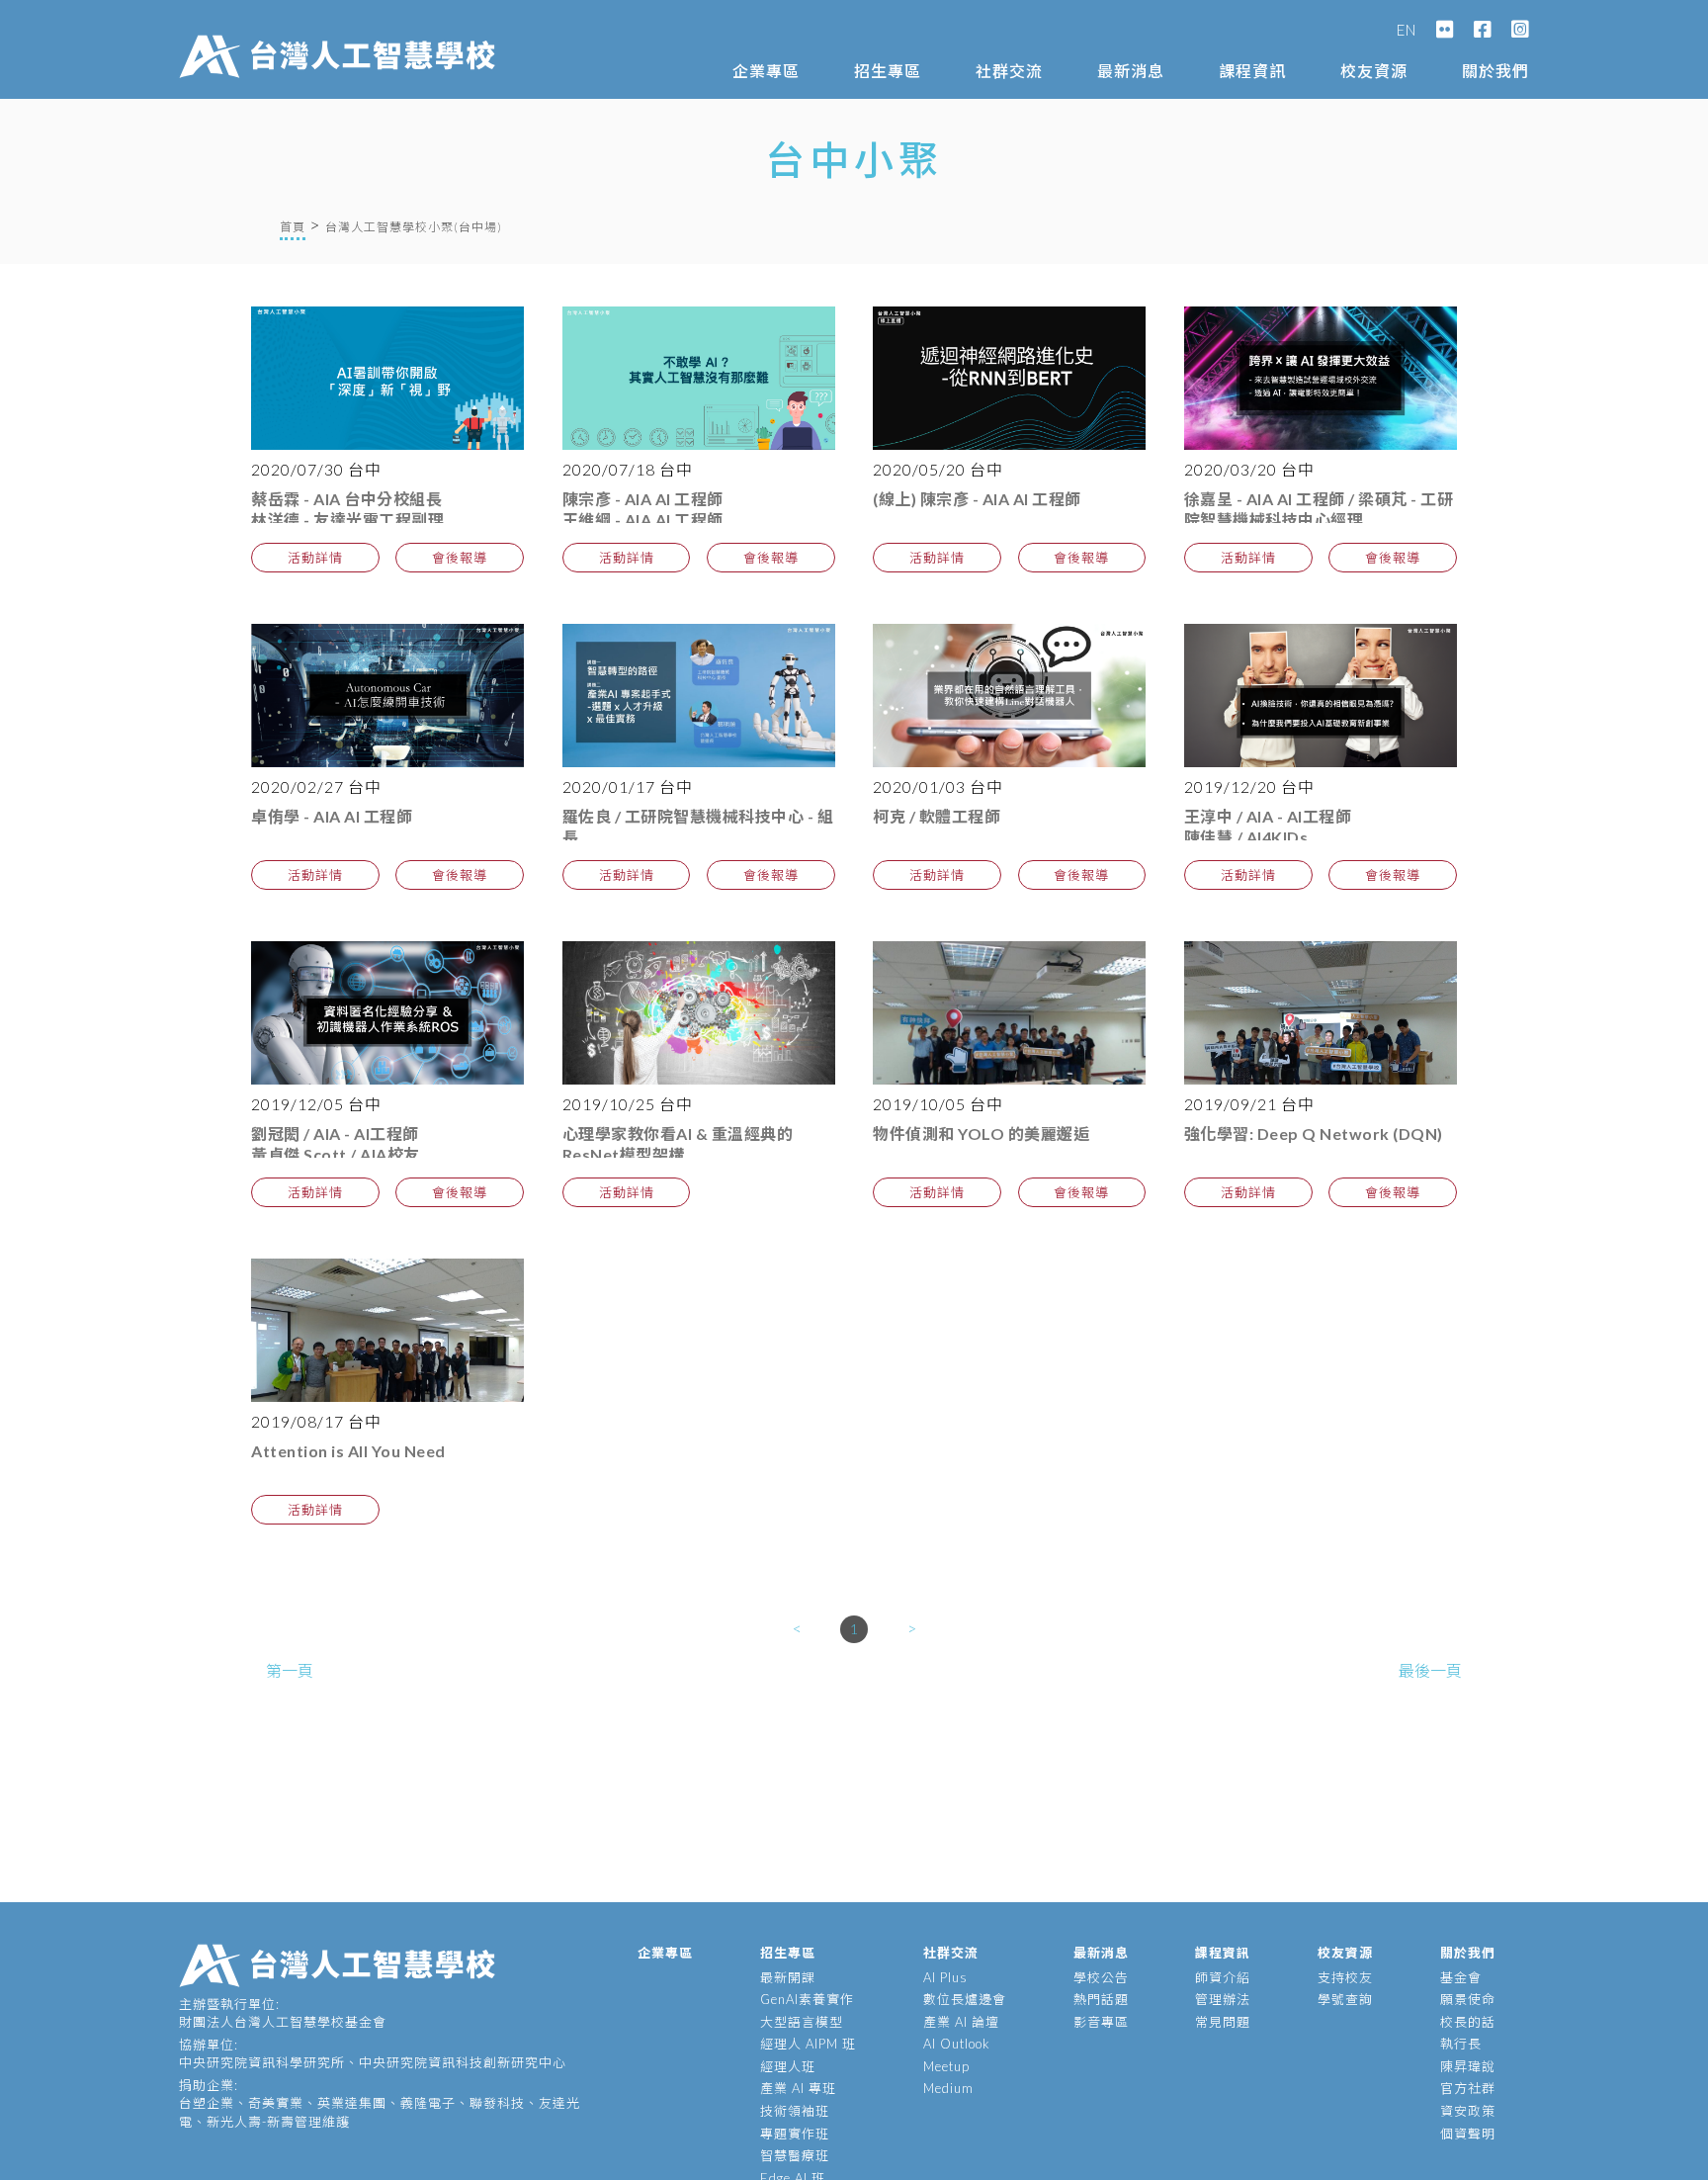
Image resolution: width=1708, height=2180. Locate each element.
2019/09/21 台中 (1249, 1104)
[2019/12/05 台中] (387, 1013)
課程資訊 (1252, 71)
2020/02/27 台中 (316, 786)
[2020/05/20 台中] (1009, 378)
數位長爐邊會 (965, 1999)
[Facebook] (1483, 30)
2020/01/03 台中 (938, 786)
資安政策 (1468, 2111)
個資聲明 (1468, 2134)
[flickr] (1445, 30)
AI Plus (945, 1977)
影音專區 (1101, 2022)
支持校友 (1345, 1977)
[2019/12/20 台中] (1321, 696)
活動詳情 (315, 558)
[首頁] (342, 37)
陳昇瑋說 (1468, 2066)
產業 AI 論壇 (961, 2022)
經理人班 (788, 2066)
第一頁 (290, 1670)
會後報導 (460, 558)
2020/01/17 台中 (628, 786)
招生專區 (888, 71)
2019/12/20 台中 (1249, 786)
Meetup (946, 2066)
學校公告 (1101, 1977)
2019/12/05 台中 (316, 1104)
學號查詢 (1345, 1999)
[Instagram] (1520, 30)
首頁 (293, 227)
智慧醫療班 (795, 2155)
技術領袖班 (795, 2111)
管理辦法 (1223, 1999)
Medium (948, 2088)
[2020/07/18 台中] (699, 378)
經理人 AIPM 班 (808, 2044)
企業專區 (766, 71)
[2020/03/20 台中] (1321, 378)
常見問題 (1223, 2022)
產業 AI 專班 (798, 2088)
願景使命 (1468, 1999)
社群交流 (1009, 71)
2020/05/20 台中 (938, 469)
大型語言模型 (802, 2022)
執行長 (1461, 2044)
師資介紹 (1223, 1977)
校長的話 (1468, 2022)
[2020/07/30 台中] (387, 378)
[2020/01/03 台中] (1009, 696)
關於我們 (1495, 71)
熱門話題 (1101, 1999)
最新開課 (788, 1977)
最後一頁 (1430, 1670)
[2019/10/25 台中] (699, 1013)
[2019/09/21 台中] (1321, 1013)
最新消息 (1131, 71)
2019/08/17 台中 (316, 1421)
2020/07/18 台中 (628, 469)
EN (1407, 30)
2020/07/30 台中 (316, 469)
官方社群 (1468, 2088)
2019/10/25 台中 (628, 1104)
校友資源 (1374, 71)
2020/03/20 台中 (1249, 469)
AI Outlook (957, 2044)
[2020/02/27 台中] (387, 696)
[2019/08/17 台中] (387, 1330)
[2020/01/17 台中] (699, 696)
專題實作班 (795, 2134)
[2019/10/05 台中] (1009, 1013)
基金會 (1461, 1977)
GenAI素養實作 (807, 1999)
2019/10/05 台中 (938, 1104)
